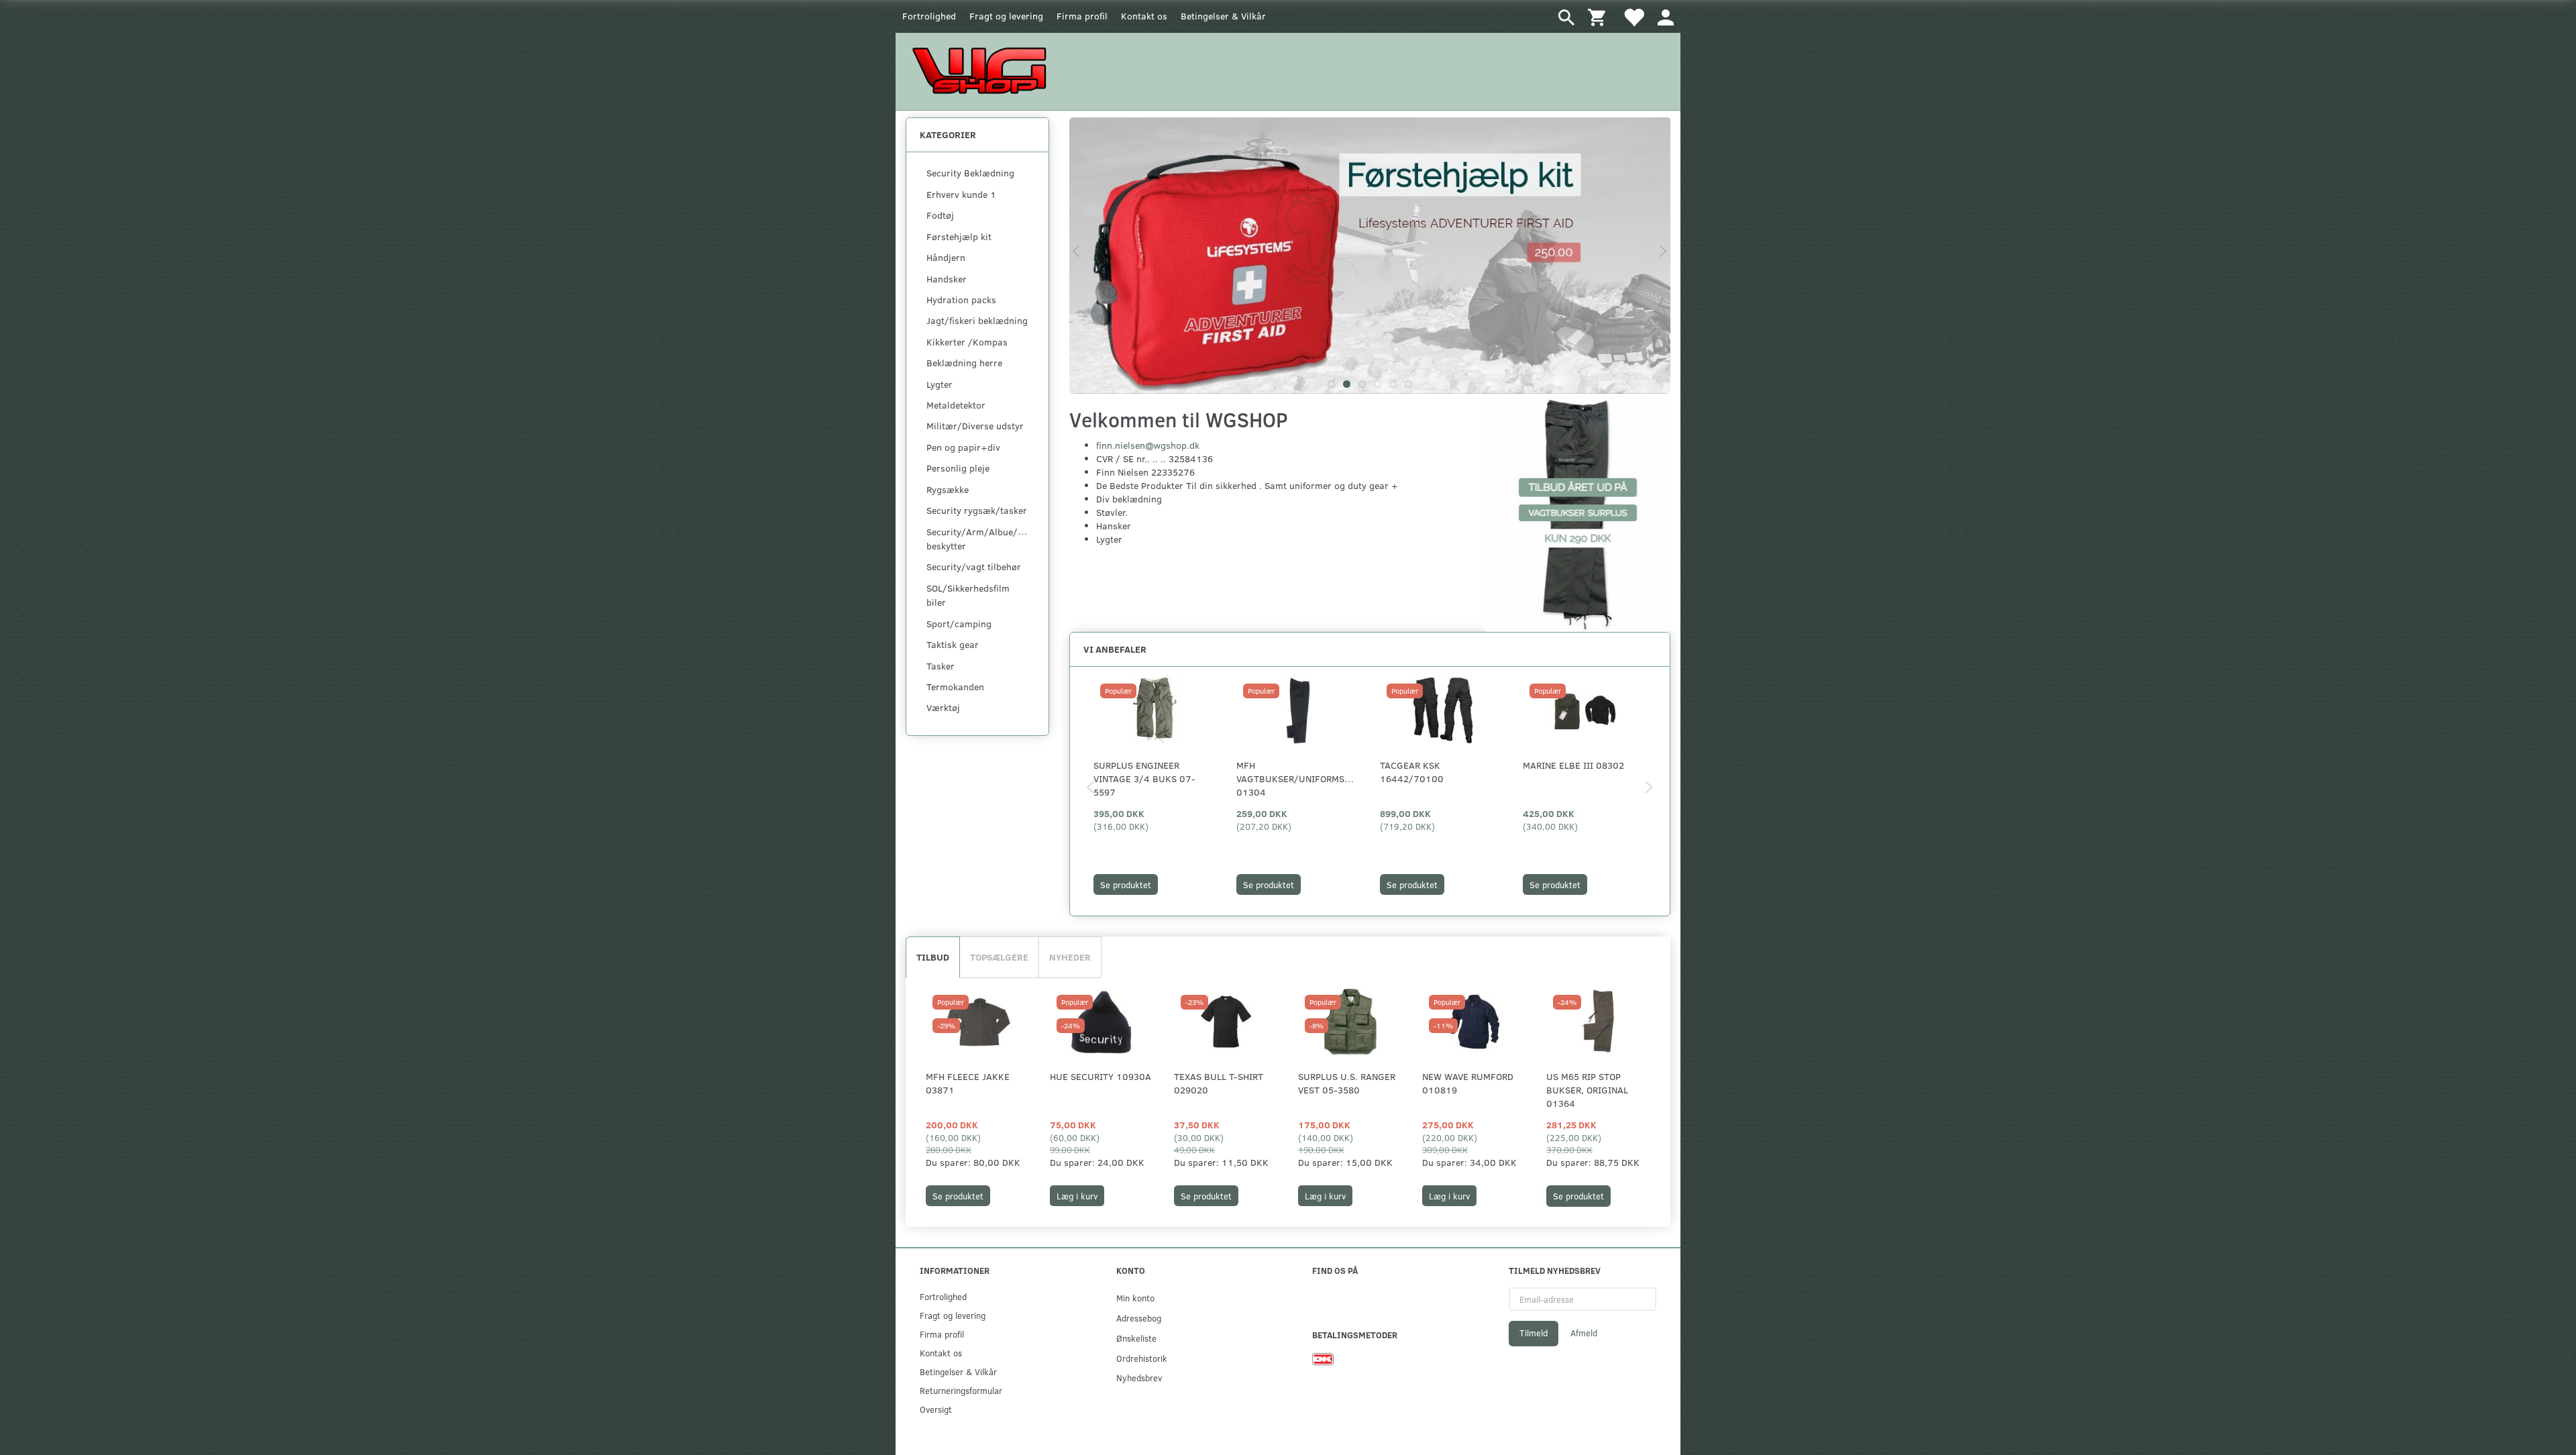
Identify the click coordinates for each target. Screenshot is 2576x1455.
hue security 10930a (1101, 1076)
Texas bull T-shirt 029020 (1219, 1083)
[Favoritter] (1633, 16)
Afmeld (1584, 1333)
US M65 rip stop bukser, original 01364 (1587, 1090)
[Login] (1666, 16)
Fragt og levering (1006, 16)
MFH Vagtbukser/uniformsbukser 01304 (1298, 778)
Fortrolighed (929, 16)
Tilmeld (1534, 1333)
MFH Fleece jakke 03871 (968, 1083)
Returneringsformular (961, 1390)
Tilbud (933, 957)
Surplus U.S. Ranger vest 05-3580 (1347, 1083)
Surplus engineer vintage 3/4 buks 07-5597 (1144, 778)
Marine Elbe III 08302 (1573, 765)
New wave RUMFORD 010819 (1468, 1083)
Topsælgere (999, 957)
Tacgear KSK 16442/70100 (1412, 772)
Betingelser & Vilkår (1223, 16)
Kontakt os (1144, 16)
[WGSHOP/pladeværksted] (983, 70)
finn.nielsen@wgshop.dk (1148, 445)
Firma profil (1082, 16)
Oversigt (936, 1409)
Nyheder (1070, 957)
